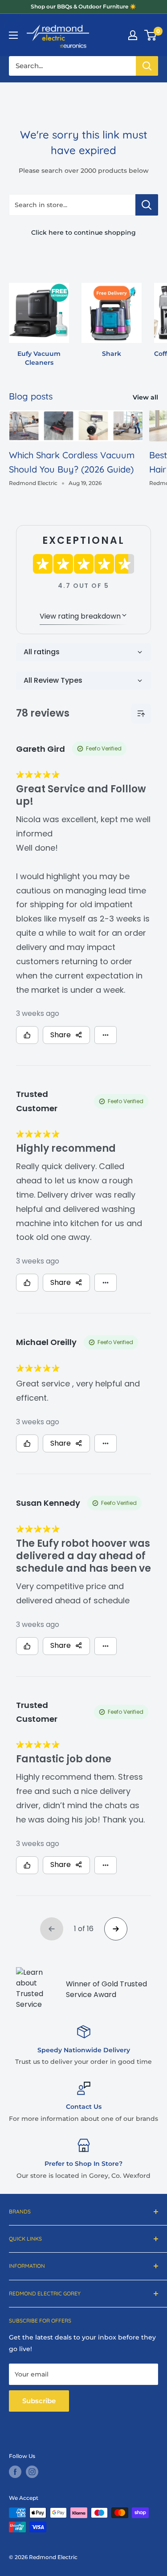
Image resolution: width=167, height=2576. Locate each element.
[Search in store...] (147, 205)
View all (145, 397)
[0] (151, 35)
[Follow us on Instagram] (32, 2472)
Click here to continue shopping (83, 232)
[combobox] (72, 66)
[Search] (147, 66)
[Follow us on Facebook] (15, 2472)
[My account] (133, 35)
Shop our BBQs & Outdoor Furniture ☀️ (83, 6)
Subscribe (39, 2401)
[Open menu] (13, 35)
